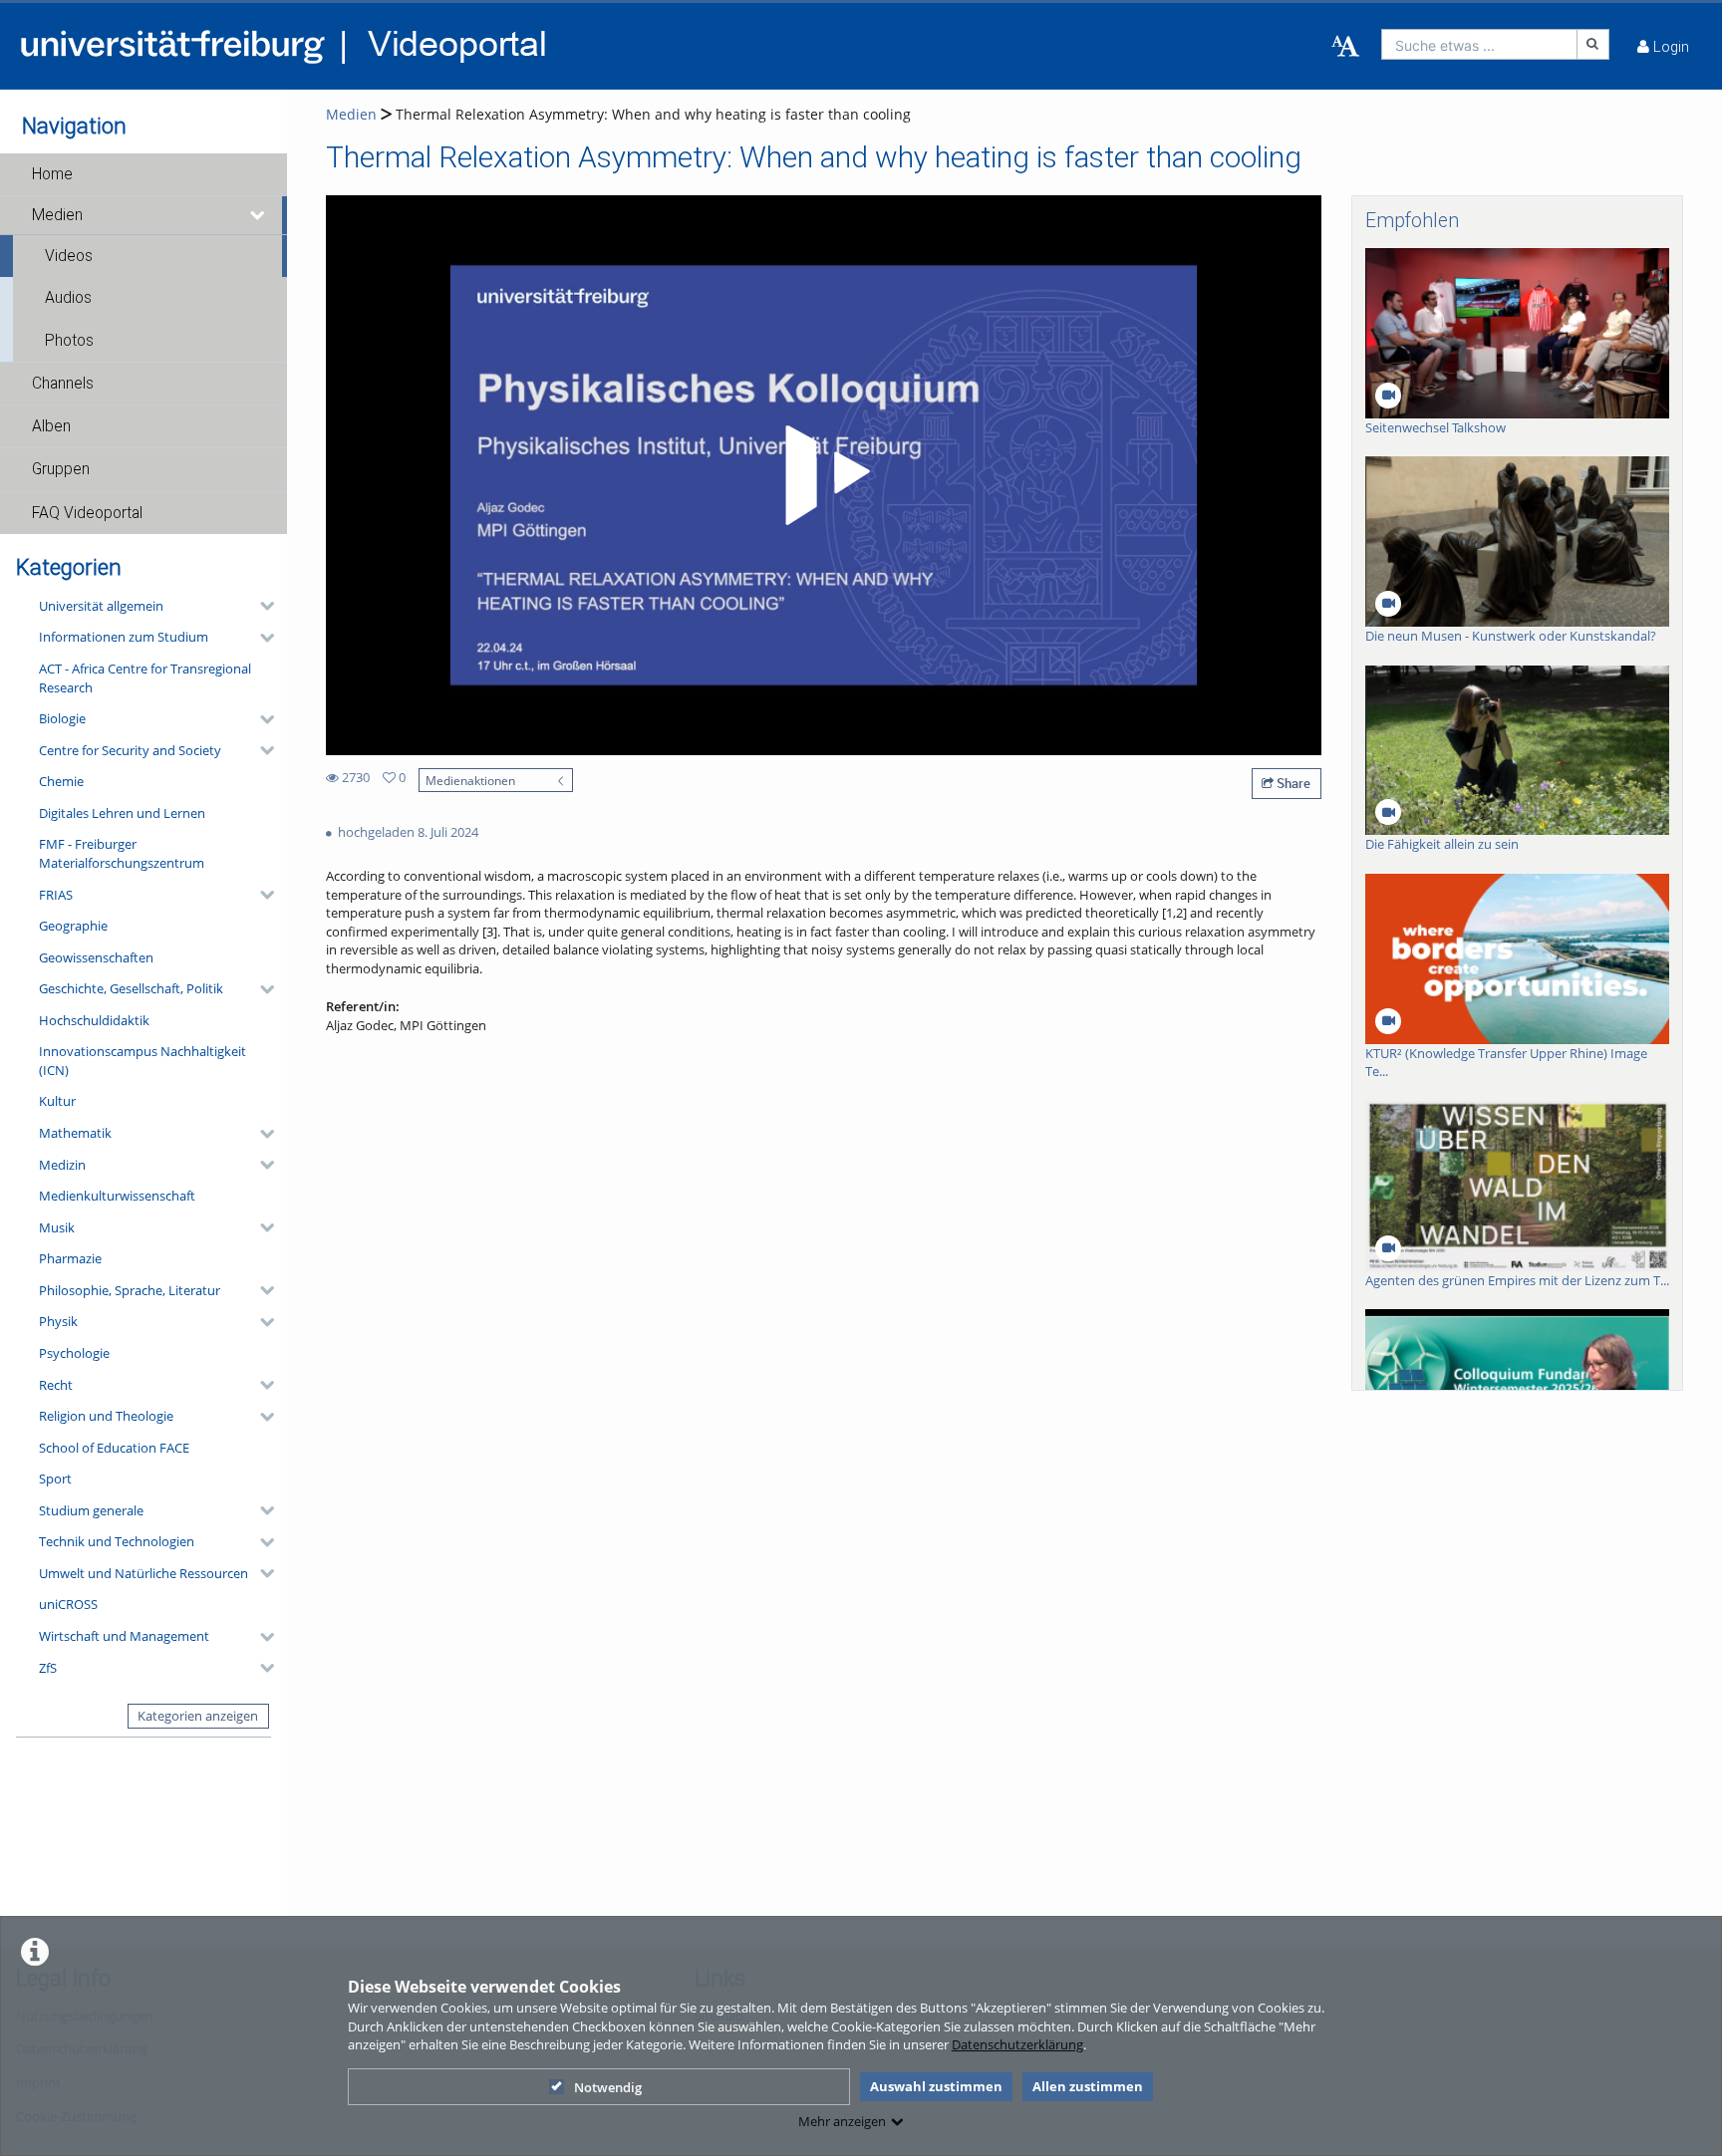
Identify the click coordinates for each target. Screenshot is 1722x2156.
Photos (69, 341)
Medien (57, 215)
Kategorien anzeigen (198, 1716)
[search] (1479, 44)
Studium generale (91, 1510)
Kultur (57, 1101)
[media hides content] (258, 215)
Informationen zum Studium (124, 637)
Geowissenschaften (96, 957)
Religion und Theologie (106, 1416)
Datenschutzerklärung (1017, 2044)
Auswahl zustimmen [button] (936, 2086)
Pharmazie (70, 1258)
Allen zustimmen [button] (1088, 2086)
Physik (58, 1321)
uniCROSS (68, 1604)
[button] (143, 174)
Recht (56, 1385)
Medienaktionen (470, 780)
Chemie (61, 781)
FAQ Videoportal (87, 513)
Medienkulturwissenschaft (117, 1196)
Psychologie (74, 1353)
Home (52, 174)
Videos (69, 256)
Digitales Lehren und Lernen (122, 813)
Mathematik (75, 1133)
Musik (57, 1227)
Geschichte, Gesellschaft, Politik (131, 988)
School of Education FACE (114, 1448)
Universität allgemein (101, 606)
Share (1292, 783)
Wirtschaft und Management (124, 1636)
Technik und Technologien (117, 1541)
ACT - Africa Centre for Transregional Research (145, 678)
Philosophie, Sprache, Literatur (130, 1290)
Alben (51, 426)
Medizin (62, 1165)
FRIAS (56, 895)
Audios (68, 298)
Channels (63, 384)
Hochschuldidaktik (94, 1020)
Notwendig (608, 2087)
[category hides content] (261, 606)
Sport (55, 1479)
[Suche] (1593, 44)
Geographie (73, 926)
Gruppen (61, 469)
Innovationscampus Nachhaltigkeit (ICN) (143, 1061)
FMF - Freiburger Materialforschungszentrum (122, 853)
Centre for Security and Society (130, 750)
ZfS (48, 1668)
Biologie (62, 718)
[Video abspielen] (824, 475)
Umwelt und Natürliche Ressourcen (143, 1573)
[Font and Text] (1345, 47)
